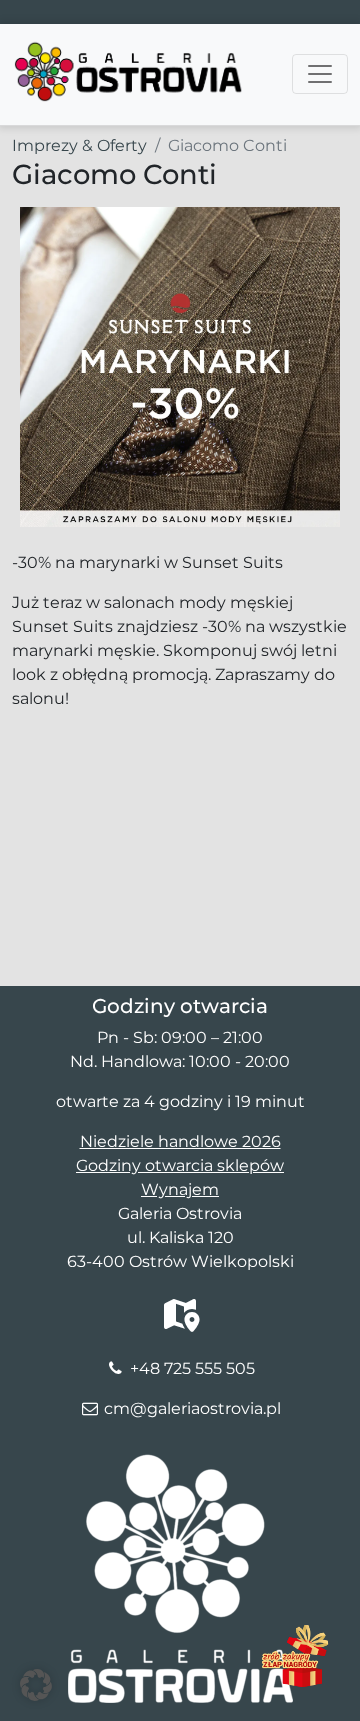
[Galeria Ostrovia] (129, 49)
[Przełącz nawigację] (320, 74)
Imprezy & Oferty (79, 145)
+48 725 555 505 (192, 1368)
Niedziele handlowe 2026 (180, 1141)
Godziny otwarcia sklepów (180, 1165)
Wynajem (180, 1189)
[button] (36, 1685)
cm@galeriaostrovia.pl (192, 1408)
